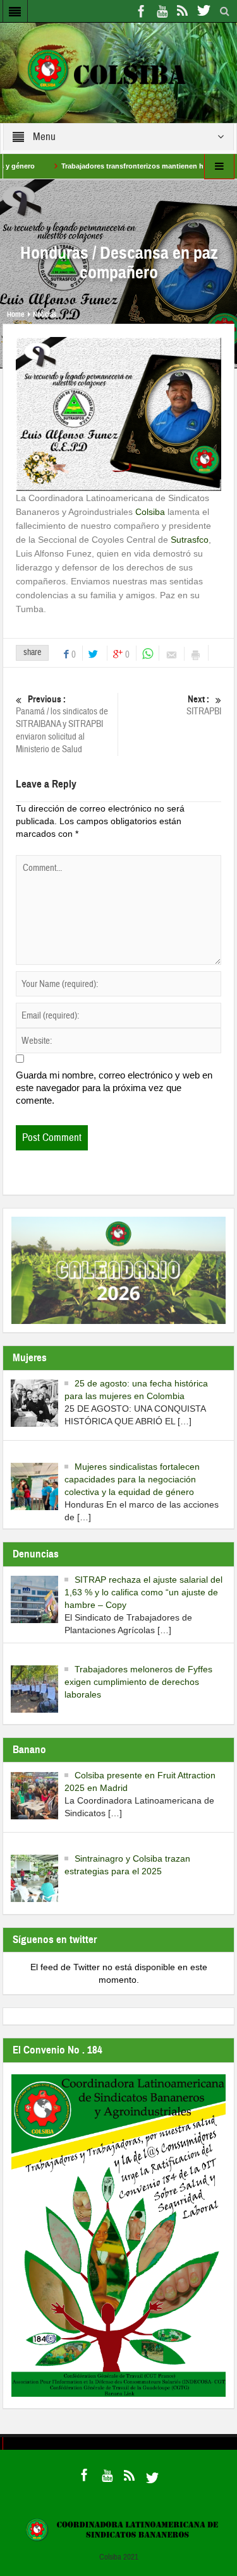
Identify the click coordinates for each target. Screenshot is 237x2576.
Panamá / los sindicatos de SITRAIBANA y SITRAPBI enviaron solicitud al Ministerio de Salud (62, 724)
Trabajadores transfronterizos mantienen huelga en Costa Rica (133, 166)
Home (15, 314)
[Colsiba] (118, 72)
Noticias (45, 314)
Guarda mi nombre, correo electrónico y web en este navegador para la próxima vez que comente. (114, 1088)
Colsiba (150, 512)
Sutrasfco (190, 540)
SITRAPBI (204, 706)
